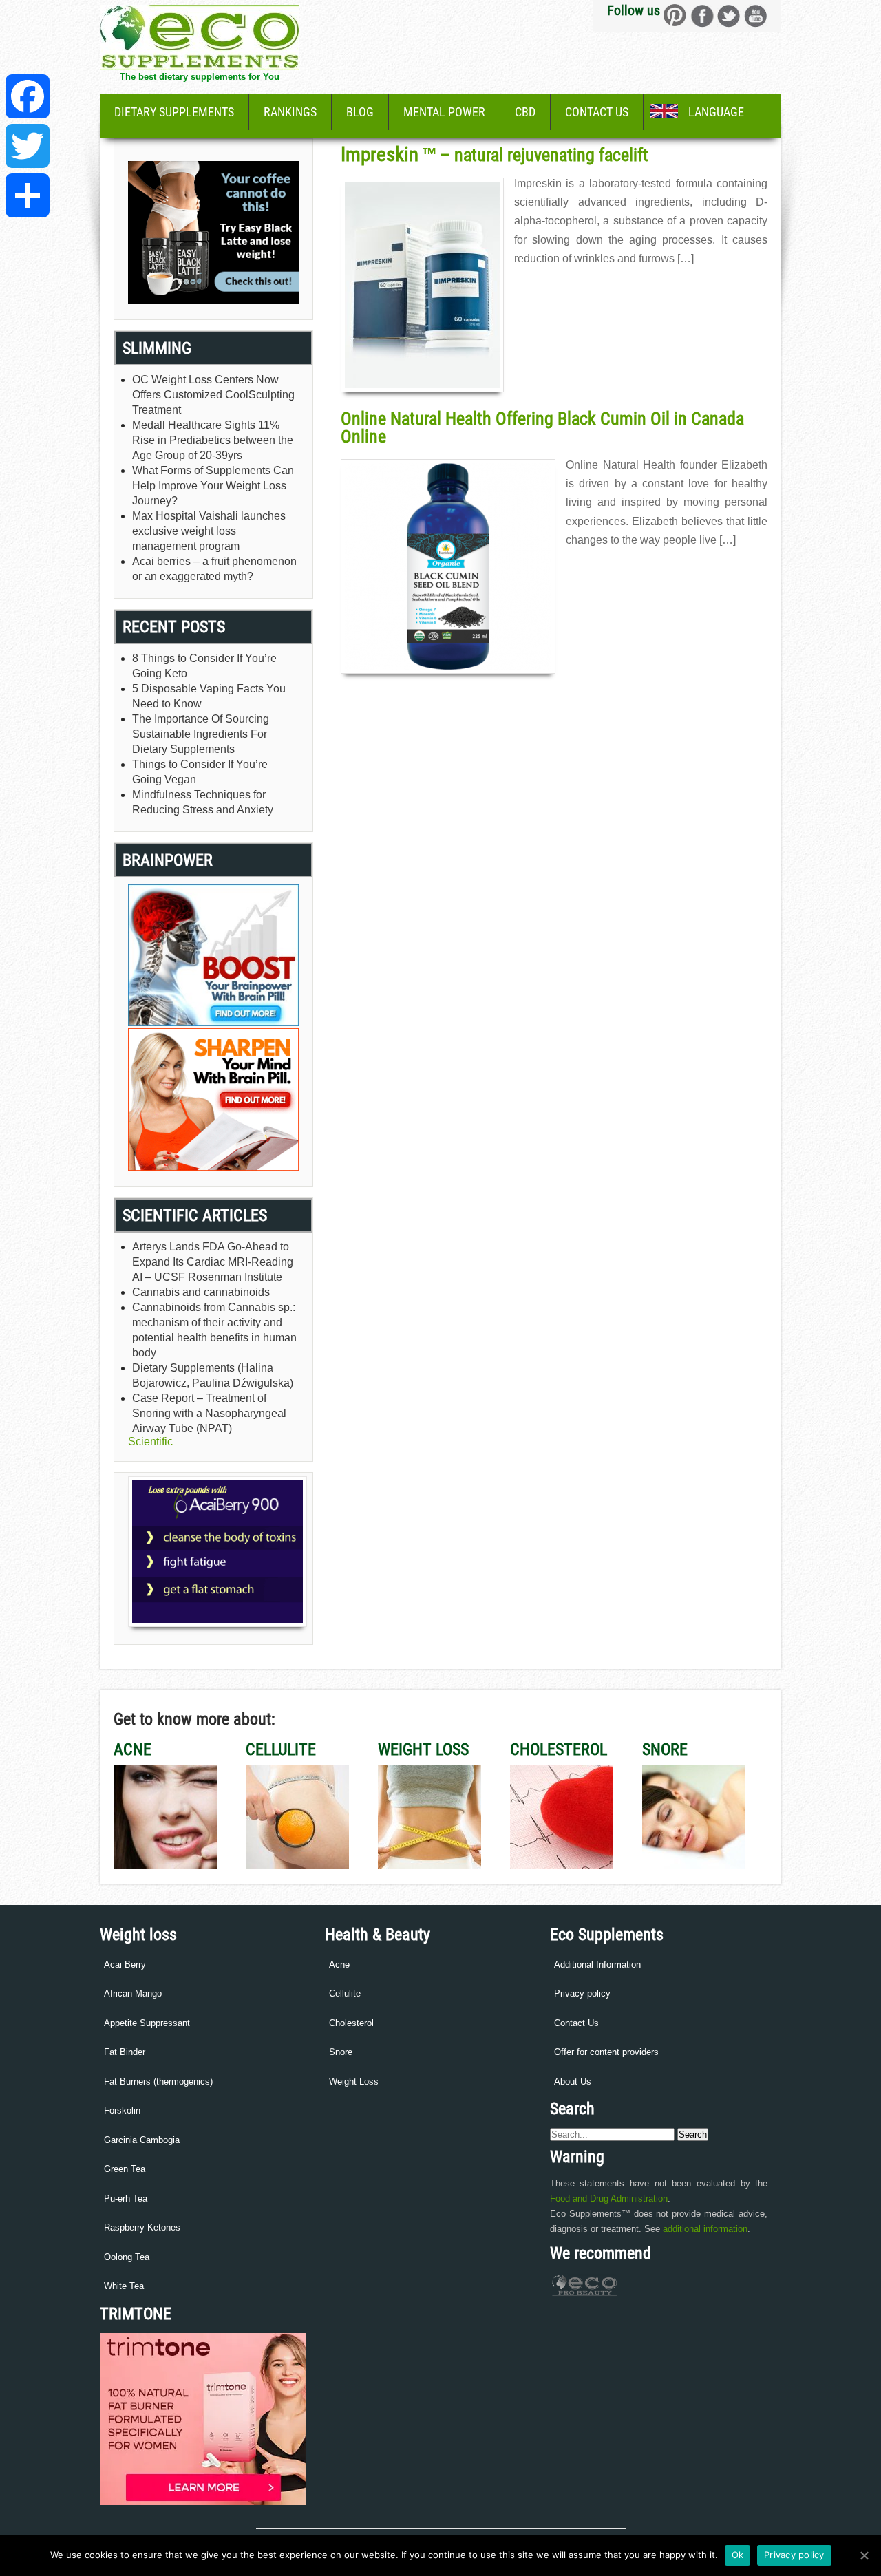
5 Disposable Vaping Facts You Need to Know (209, 696)
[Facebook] (28, 96)
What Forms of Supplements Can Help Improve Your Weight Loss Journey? (213, 486)
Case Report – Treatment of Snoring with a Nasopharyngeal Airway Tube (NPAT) (209, 1413)
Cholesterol (351, 2023)
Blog (360, 112)
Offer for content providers (606, 2052)
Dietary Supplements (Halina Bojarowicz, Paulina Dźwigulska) (213, 1375)
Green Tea (125, 2169)
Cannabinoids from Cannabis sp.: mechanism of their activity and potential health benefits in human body (214, 1330)
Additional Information (597, 1965)
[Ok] (864, 2555)
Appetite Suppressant (147, 2023)
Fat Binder (125, 2052)
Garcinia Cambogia (142, 2140)
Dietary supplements (174, 112)
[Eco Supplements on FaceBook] (675, 15)
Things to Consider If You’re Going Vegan (200, 772)
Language (716, 112)
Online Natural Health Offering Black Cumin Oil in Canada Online (542, 427)
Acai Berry (125, 1965)
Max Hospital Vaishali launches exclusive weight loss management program (209, 531)
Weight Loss (354, 2082)
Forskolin (122, 2110)
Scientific (150, 1441)
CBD (525, 112)
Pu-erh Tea (126, 2199)
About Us (573, 2082)
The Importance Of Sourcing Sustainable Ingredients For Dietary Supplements (201, 734)
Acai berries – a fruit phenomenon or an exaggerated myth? (214, 569)
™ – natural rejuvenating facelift (495, 155)
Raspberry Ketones (142, 2227)
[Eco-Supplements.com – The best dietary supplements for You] (199, 66)
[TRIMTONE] (203, 2502)
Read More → (541, 288)
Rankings (290, 112)
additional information (705, 2229)
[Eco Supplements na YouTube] (755, 15)
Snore (341, 2052)
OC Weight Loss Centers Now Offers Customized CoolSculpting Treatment (213, 395)
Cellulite (345, 1993)
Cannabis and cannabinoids (201, 1292)
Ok (738, 2555)
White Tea (124, 2286)
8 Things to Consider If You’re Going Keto (204, 666)
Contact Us (597, 112)
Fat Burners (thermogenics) (158, 2082)
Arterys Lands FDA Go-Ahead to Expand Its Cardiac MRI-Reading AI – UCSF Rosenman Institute (213, 1262)
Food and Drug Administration (609, 2199)
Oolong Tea (127, 2257)
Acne (339, 1965)
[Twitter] (28, 146)
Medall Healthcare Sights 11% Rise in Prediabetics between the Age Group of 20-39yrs (213, 440)
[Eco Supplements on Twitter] (729, 15)
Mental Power (444, 112)
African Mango (133, 1993)
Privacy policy (582, 1993)
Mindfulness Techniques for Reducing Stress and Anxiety (203, 802)
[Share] (28, 195)
